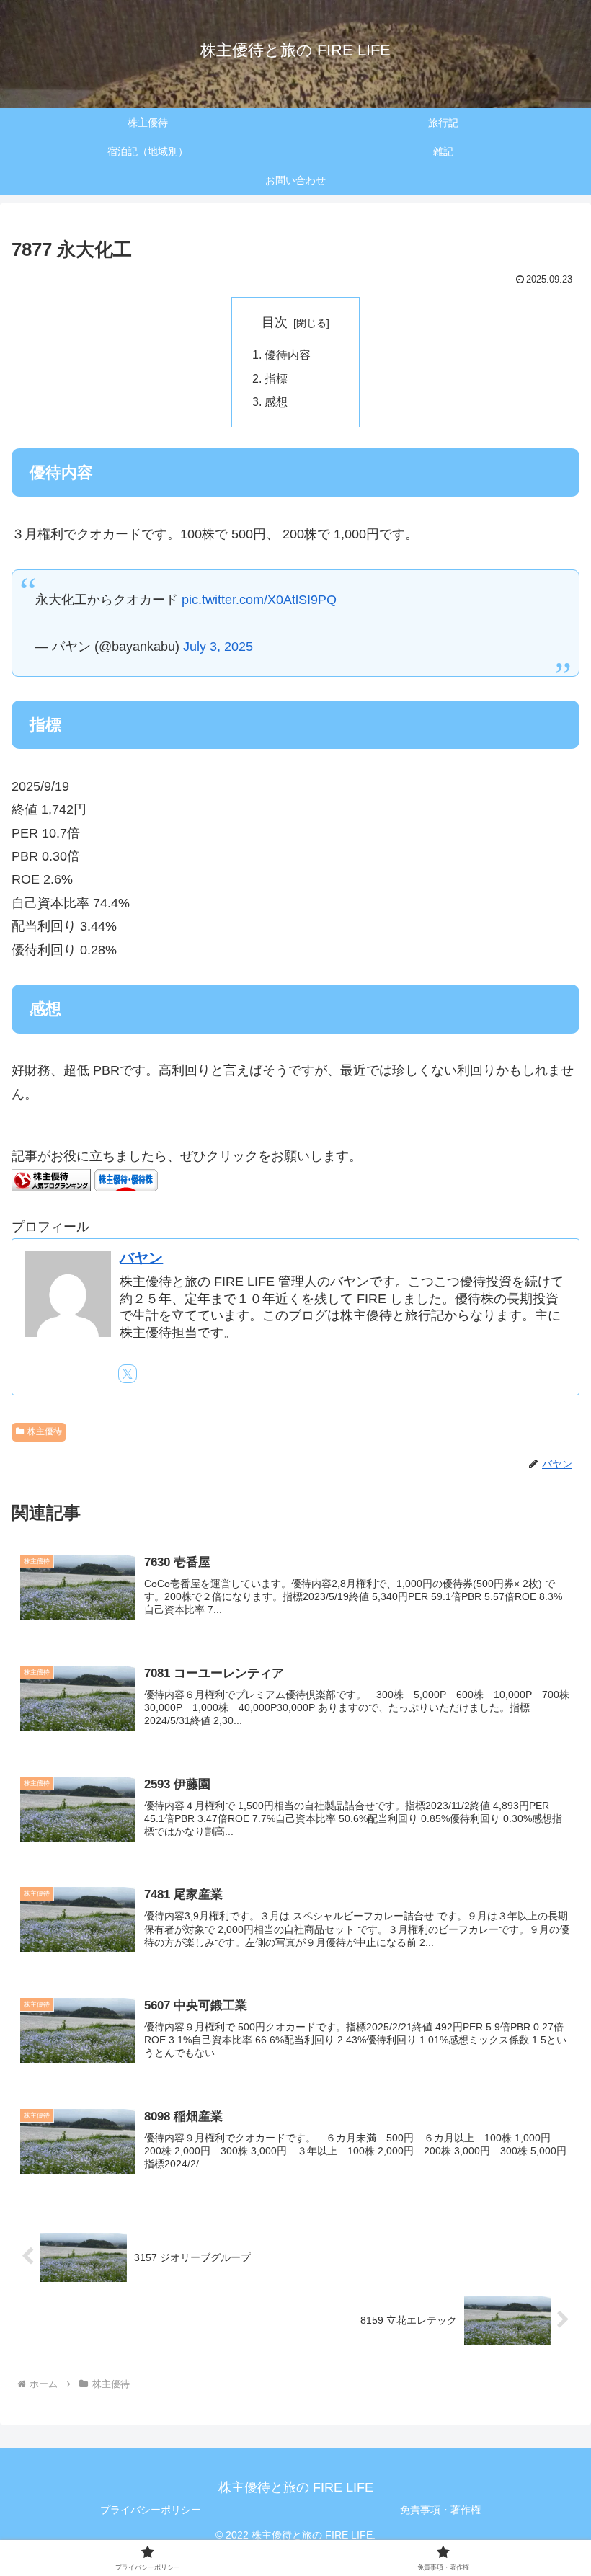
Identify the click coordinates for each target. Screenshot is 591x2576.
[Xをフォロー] (128, 1374)
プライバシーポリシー (151, 2510)
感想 (276, 401)
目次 (275, 322)
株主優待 (45, 1431)
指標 (276, 378)
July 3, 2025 (218, 647)
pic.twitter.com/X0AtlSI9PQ (259, 600)
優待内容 (288, 355)
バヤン (141, 1258)
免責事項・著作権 (440, 2510)
